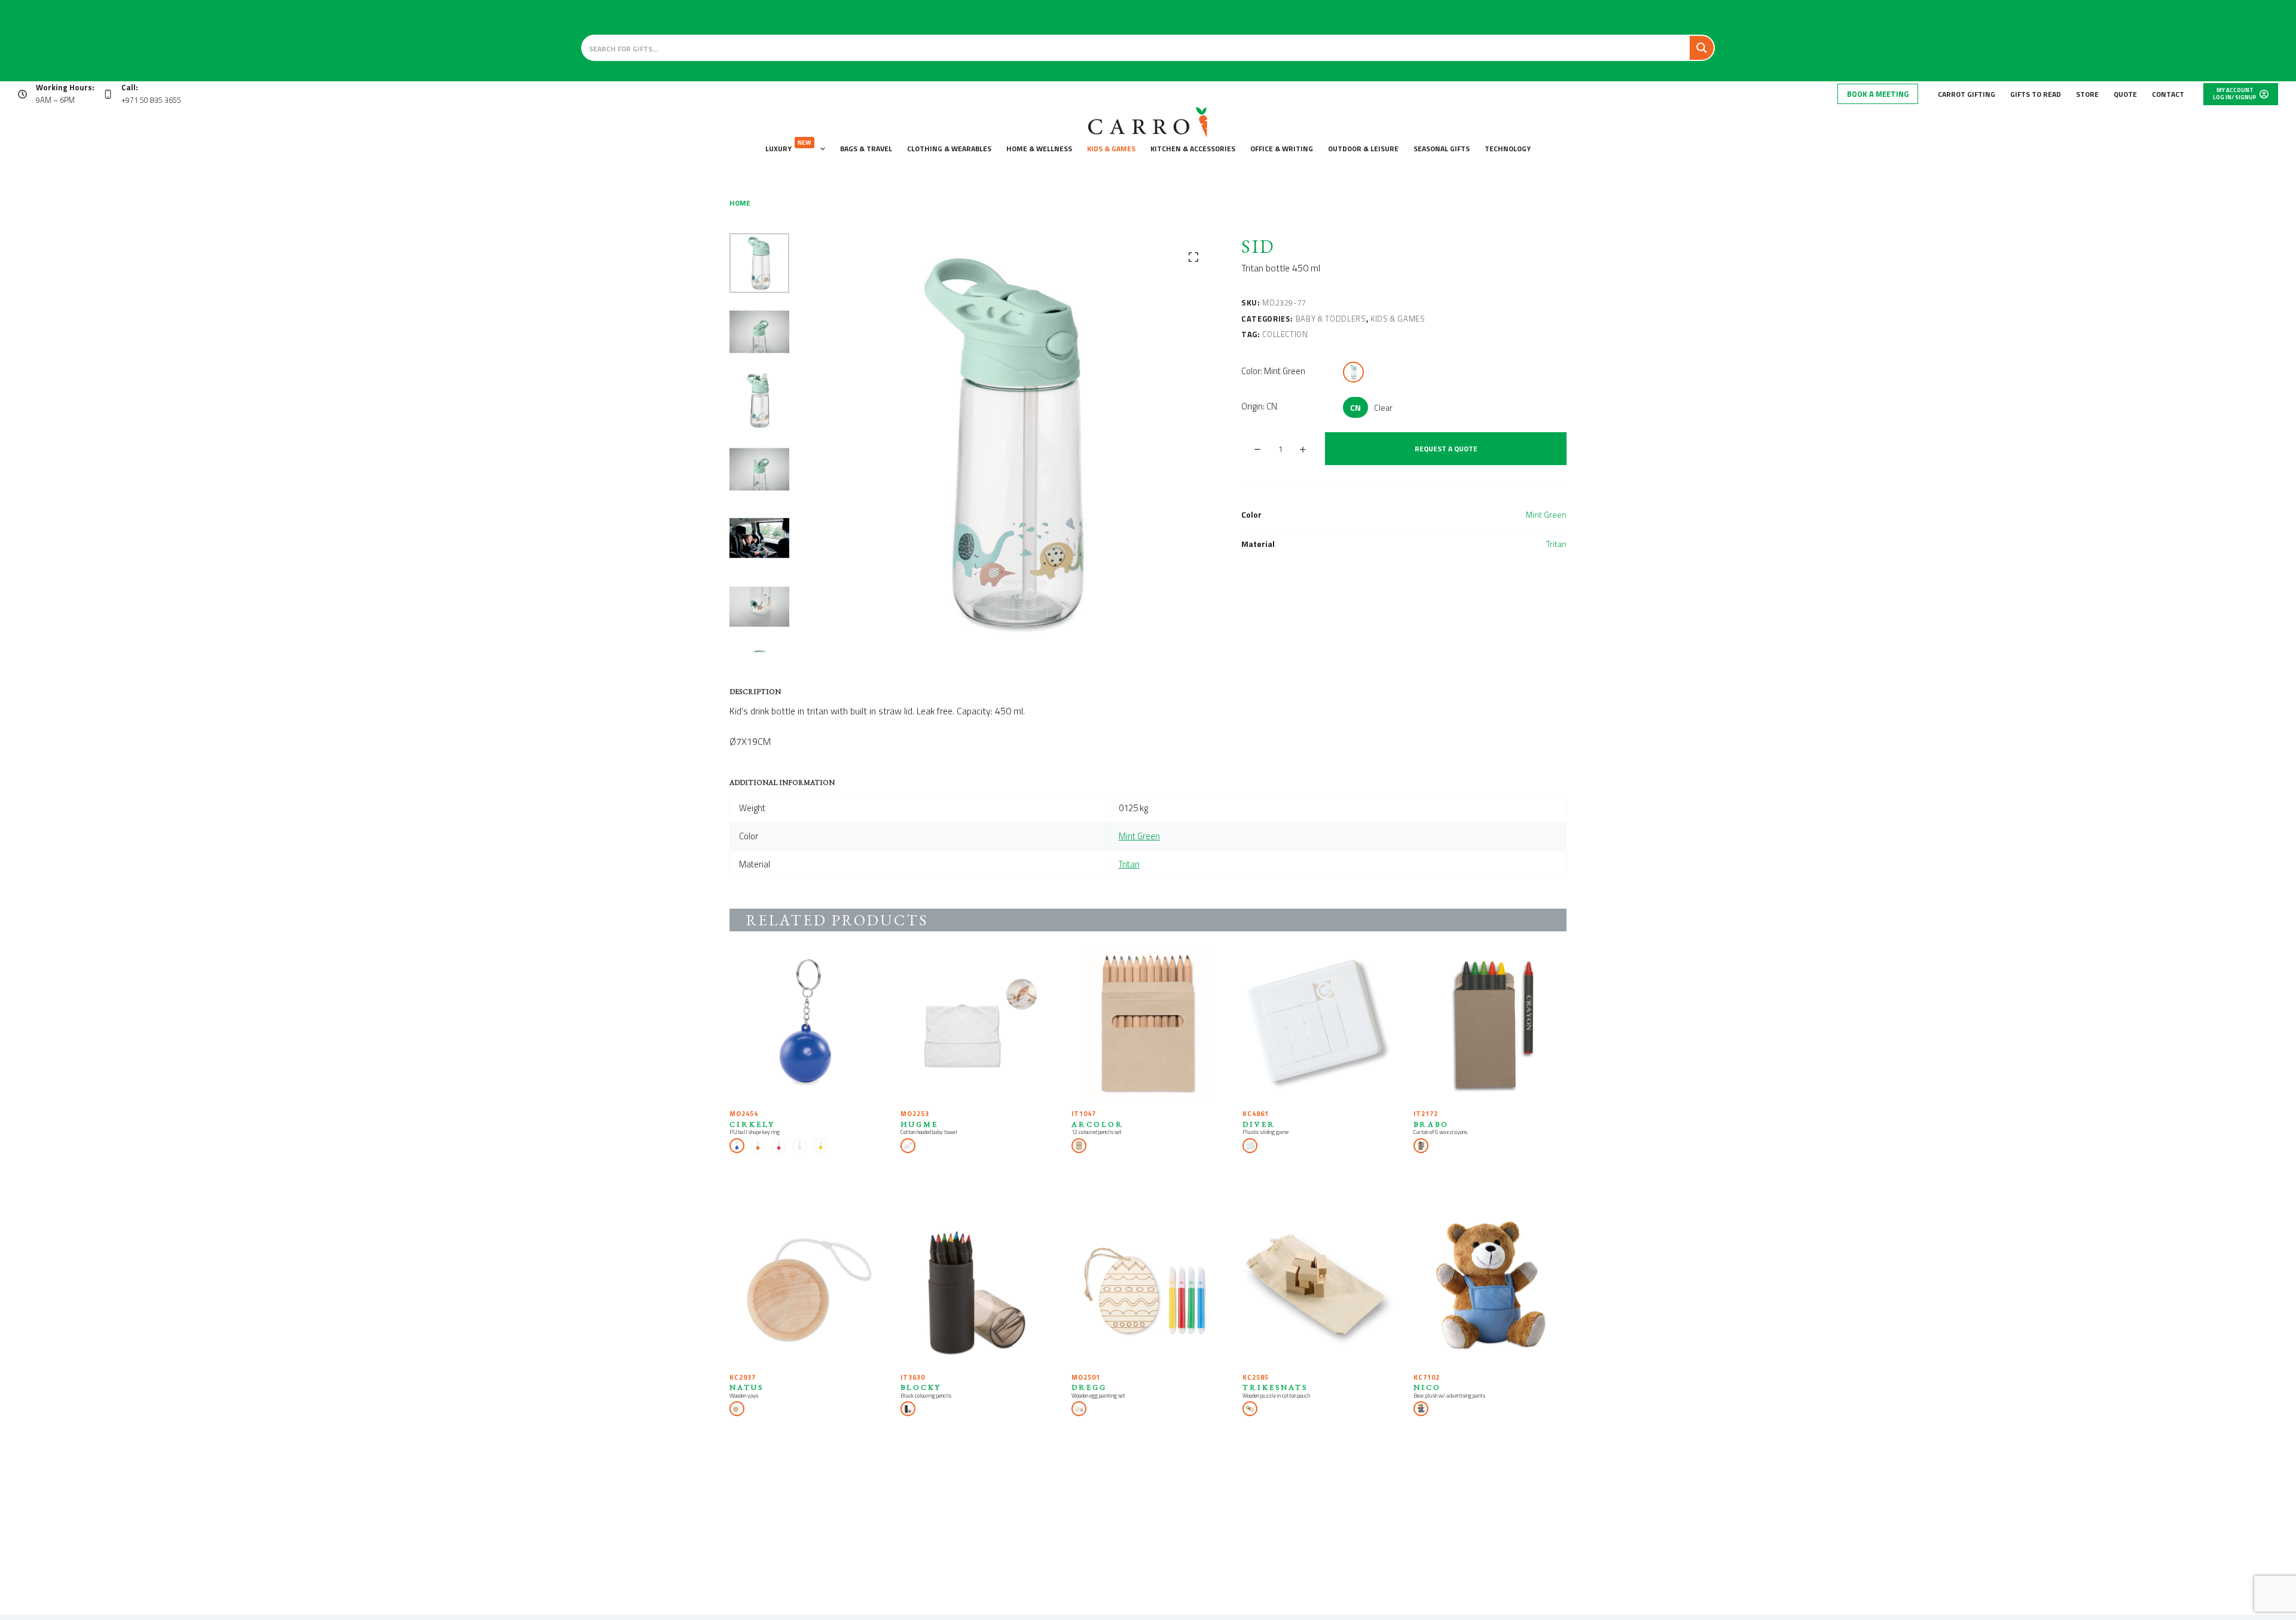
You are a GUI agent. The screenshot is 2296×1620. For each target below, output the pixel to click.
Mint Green (1546, 514)
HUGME (919, 1124)
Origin (1259, 406)
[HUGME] (977, 1026)
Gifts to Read (2036, 94)
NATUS (746, 1387)
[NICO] (1490, 1289)
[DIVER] (1319, 1026)
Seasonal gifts (1442, 149)
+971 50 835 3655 (151, 100)
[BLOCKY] (977, 1289)
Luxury (788, 146)
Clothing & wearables (949, 149)
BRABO (1431, 1124)
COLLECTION (1285, 334)
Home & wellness (1039, 149)
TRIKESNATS (1275, 1387)
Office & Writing (1282, 149)
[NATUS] (806, 1289)
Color (1273, 371)
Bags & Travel (866, 149)
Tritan (1556, 544)
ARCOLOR (1097, 1124)
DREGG (1089, 1387)
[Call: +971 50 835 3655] (108, 94)
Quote (2125, 94)
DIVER (1259, 1124)
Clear (1383, 407)
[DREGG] (1148, 1289)
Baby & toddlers (1331, 319)
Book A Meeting (1878, 94)
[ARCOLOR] (1148, 1026)
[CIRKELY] (806, 1026)
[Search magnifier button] (1702, 48)
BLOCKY (921, 1387)
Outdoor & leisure (1363, 149)
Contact (2168, 94)
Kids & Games (1111, 149)
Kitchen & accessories (1193, 149)
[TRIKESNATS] (1319, 1289)
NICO (1427, 1387)
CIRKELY (752, 1124)
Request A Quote (1446, 449)
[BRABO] (1490, 1026)
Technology (1508, 149)
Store (2087, 94)
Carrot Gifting (1967, 94)
